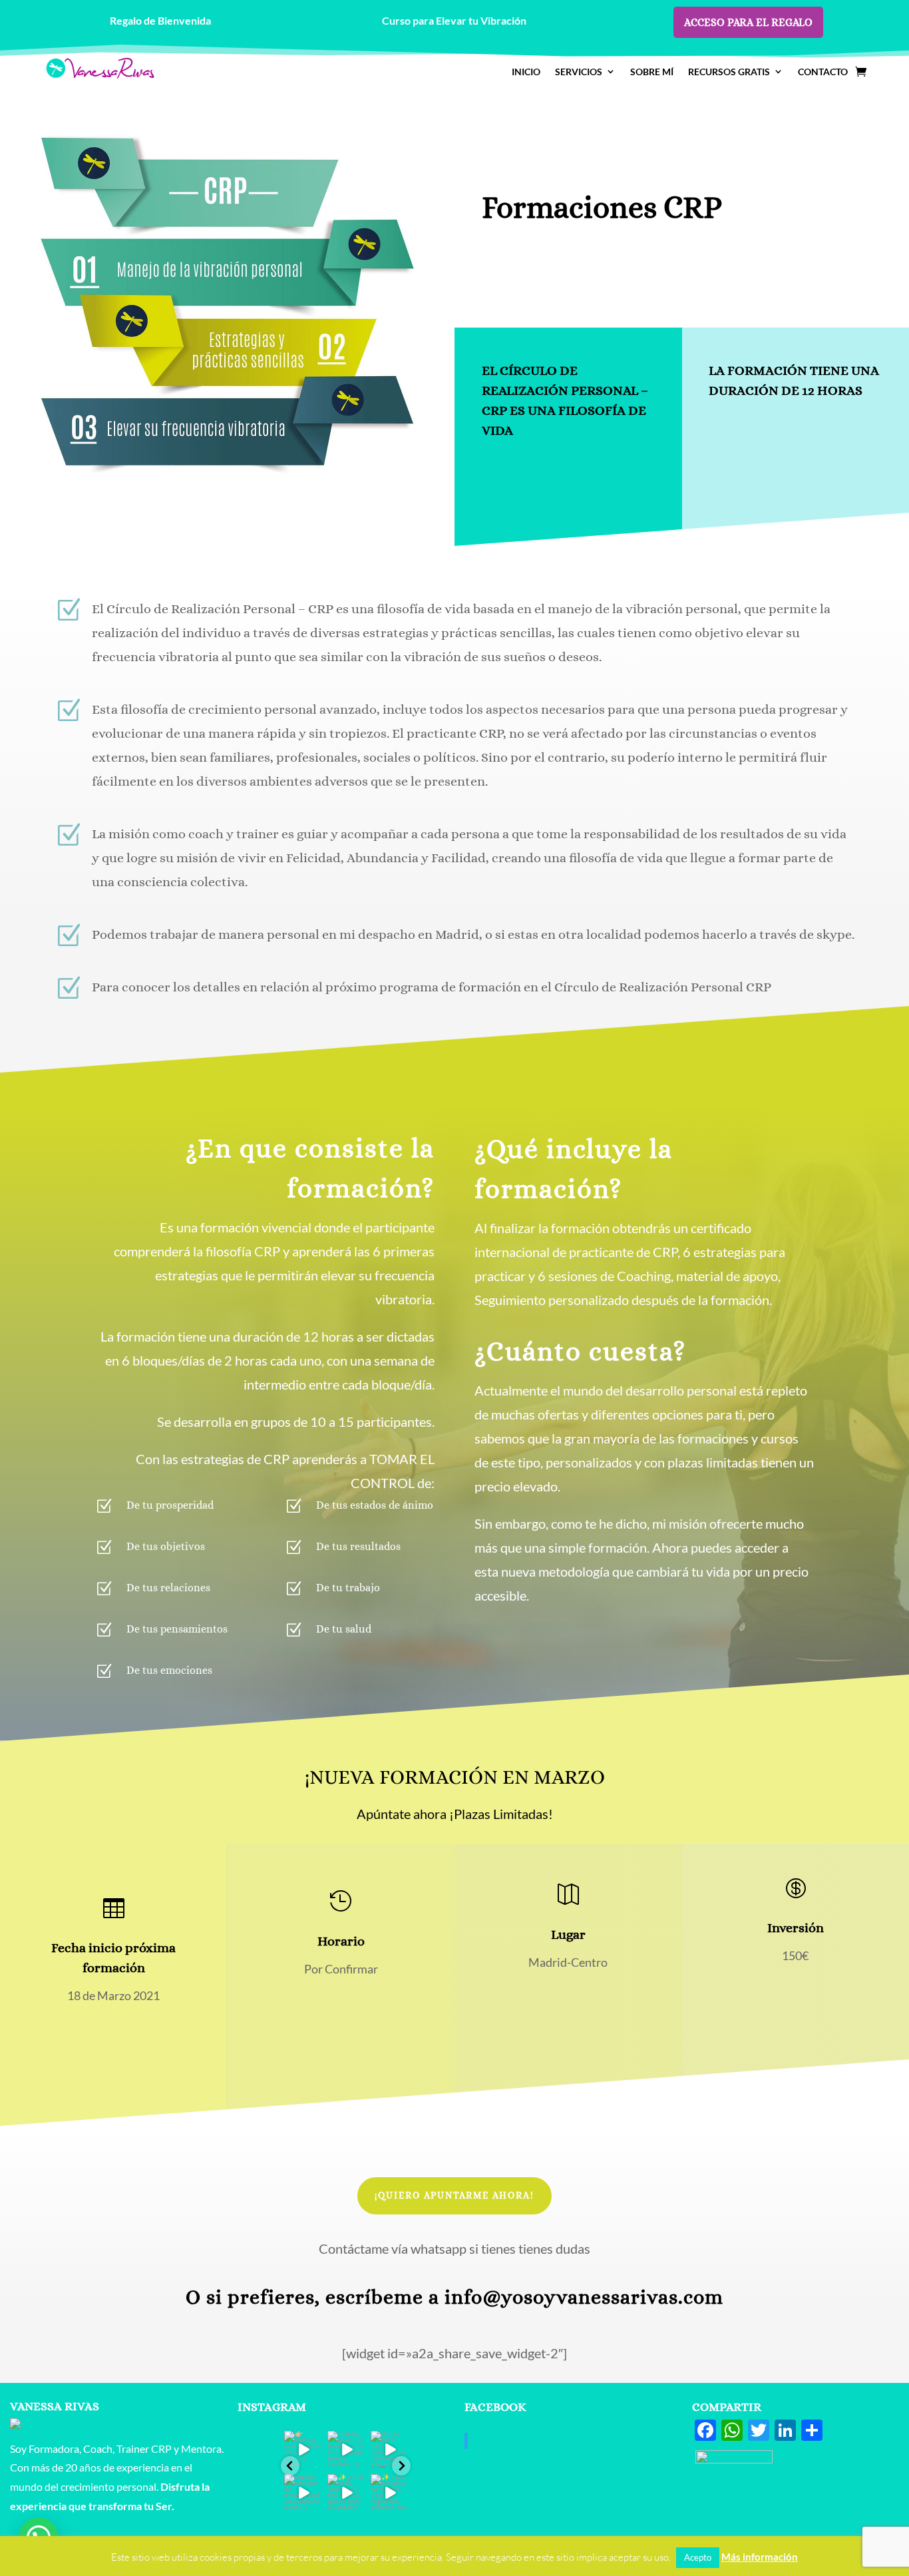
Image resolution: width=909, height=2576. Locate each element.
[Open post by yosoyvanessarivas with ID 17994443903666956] (302, 2492)
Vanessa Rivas (510, 2441)
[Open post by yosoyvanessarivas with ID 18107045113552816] (302, 2449)
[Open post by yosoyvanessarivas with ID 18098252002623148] (389, 2492)
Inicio (526, 72)
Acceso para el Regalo (748, 22)
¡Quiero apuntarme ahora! (454, 2195)
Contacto (823, 72)
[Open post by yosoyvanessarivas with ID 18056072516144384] (389, 2449)
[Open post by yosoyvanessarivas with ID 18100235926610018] (346, 2449)
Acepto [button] (698, 2557)
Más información (760, 2557)
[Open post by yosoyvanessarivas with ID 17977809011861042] (346, 2492)
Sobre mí (652, 72)
